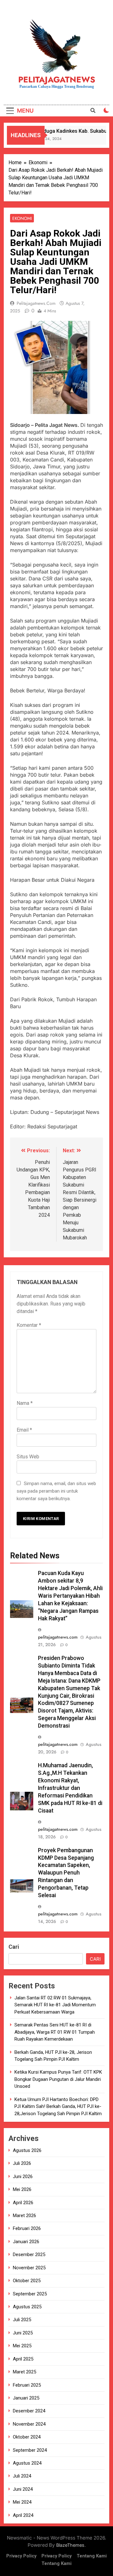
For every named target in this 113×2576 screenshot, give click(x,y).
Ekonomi (22, 218)
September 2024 (30, 2450)
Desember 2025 (29, 2255)
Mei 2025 (22, 2346)
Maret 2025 (24, 2372)
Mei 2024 (22, 2502)
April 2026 (23, 2203)
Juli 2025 (22, 2320)
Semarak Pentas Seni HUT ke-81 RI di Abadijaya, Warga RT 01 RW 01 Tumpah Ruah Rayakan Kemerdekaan (55, 2032)
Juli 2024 (22, 2476)
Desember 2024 (29, 2411)
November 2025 (29, 2268)
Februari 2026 (27, 2228)
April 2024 (23, 2515)
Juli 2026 (22, 2163)
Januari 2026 (26, 2242)
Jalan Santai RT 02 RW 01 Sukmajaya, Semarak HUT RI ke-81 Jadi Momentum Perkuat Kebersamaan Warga (55, 2005)
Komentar (29, 1325)
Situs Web (28, 1457)
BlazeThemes (70, 2545)
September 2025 (30, 2294)
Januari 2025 (26, 2398)
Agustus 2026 (27, 2150)
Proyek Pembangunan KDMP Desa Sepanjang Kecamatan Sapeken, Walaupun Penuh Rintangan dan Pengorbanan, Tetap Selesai (66, 1873)
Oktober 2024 (27, 2437)
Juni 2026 (23, 2176)
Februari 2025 (27, 2385)
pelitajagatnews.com (36, 303)
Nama (25, 1403)
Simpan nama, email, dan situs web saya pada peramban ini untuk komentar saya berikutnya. (56, 1491)
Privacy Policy (21, 2556)
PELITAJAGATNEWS (57, 80)
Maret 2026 (24, 2216)
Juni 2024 (23, 2489)
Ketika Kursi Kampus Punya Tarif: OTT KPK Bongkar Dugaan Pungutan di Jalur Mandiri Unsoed (58, 2079)
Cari (14, 1947)
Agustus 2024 (27, 2463)
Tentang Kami (92, 2556)
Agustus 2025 (27, 2307)
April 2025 (23, 2359)
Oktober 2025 (27, 2281)
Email (24, 1430)
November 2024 (29, 2424)
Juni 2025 (23, 2333)
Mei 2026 (22, 2189)
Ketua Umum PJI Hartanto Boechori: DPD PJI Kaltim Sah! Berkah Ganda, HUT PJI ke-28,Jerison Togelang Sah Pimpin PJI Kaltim (58, 2107)
